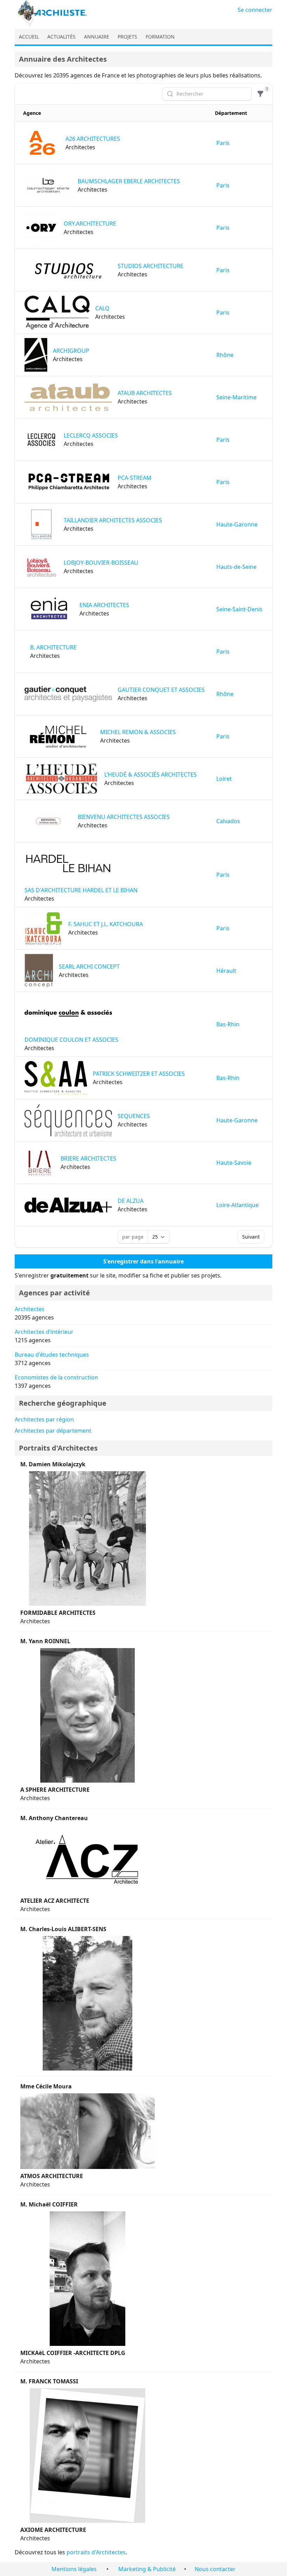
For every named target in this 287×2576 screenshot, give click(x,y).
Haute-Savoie (234, 1163)
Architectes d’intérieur (44, 1332)
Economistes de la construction (56, 1377)
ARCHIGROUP (71, 351)
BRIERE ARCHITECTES (88, 1158)
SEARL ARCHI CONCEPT (89, 966)
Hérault (226, 971)
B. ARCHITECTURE (53, 647)
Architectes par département (53, 1431)
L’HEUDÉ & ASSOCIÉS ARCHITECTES (150, 774)
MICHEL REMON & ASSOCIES (138, 732)
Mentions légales (74, 2569)
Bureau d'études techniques (52, 1355)
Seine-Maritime (236, 397)
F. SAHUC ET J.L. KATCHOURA (106, 924)
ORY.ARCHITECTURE (90, 223)
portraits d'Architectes (96, 2552)
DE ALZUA (131, 1201)
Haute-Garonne (237, 524)
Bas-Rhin (228, 1024)
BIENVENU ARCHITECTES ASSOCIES (124, 817)
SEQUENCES (134, 1116)
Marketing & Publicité (147, 2569)
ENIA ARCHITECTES (104, 605)
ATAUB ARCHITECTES (145, 393)
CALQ (102, 308)
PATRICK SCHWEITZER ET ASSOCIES (139, 1074)
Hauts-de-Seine (236, 567)
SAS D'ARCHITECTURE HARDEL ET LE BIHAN (81, 890)
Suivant (251, 1237)
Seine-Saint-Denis (239, 609)
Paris (223, 143)
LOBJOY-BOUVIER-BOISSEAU (101, 563)
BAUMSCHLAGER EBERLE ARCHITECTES (129, 181)
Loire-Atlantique (237, 1205)
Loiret (224, 779)
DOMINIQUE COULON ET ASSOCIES (71, 1040)
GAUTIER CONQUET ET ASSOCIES (161, 690)
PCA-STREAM (135, 478)
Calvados (228, 821)
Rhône (225, 355)
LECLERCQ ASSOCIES (91, 435)
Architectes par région (44, 1419)
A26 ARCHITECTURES (93, 139)
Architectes (30, 1309)
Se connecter (255, 10)
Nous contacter (215, 2569)
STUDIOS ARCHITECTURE (150, 266)
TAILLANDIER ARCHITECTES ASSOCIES (113, 520)
